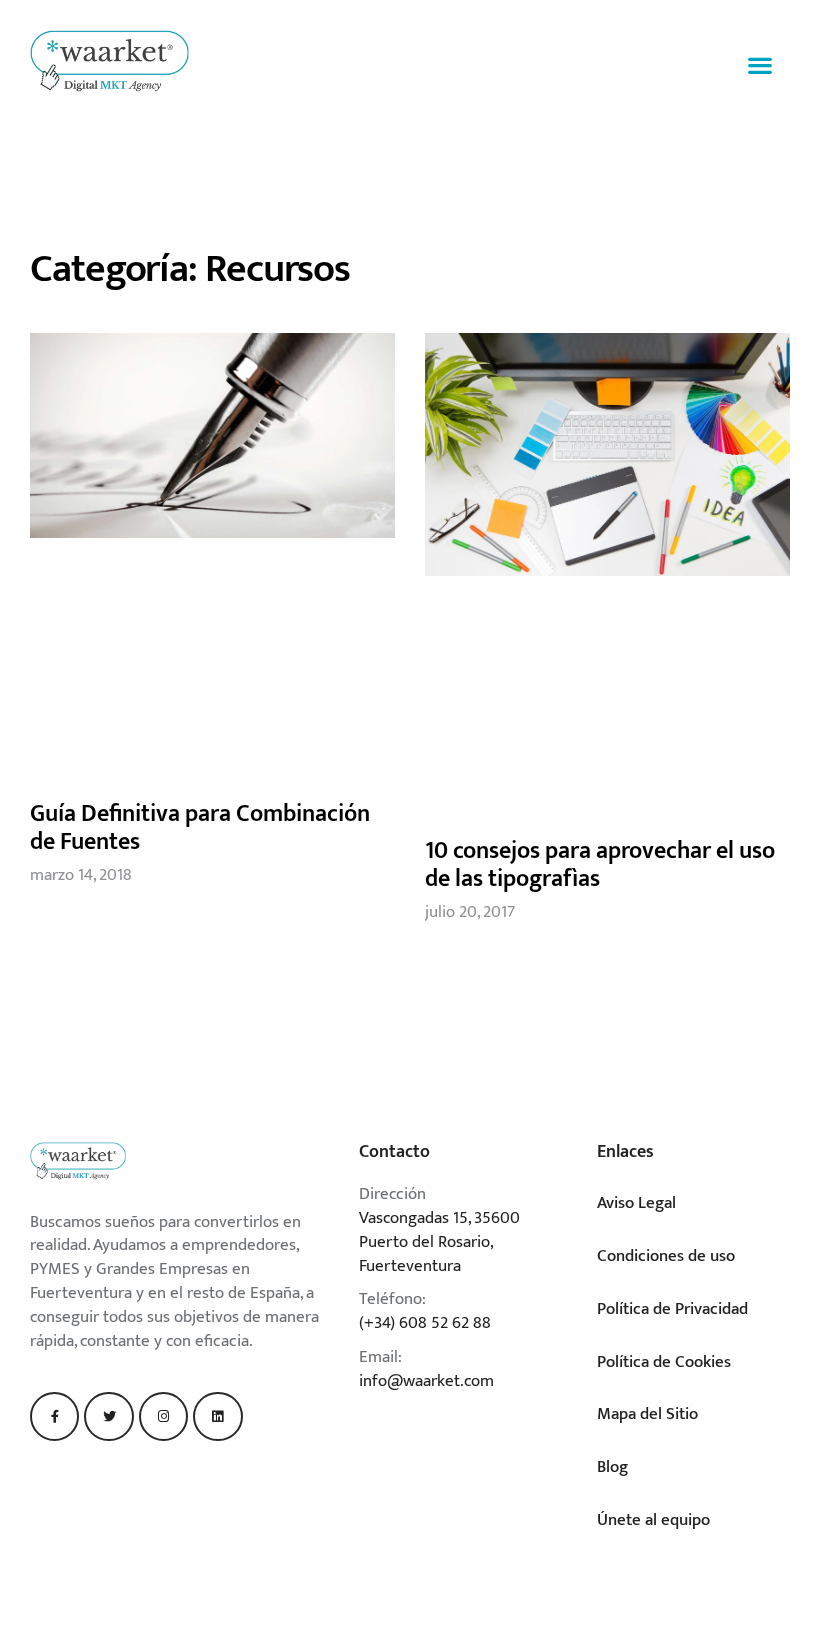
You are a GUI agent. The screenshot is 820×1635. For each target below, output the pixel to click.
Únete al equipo (653, 1520)
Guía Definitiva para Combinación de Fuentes (200, 828)
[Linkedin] (217, 1416)
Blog (612, 1467)
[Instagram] (163, 1416)
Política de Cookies (664, 1362)
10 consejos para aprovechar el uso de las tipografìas (600, 865)
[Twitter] (108, 1416)
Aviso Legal (636, 1203)
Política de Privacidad (672, 1309)
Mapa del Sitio (647, 1414)
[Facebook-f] (54, 1416)
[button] (760, 65)
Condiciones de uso (666, 1256)
